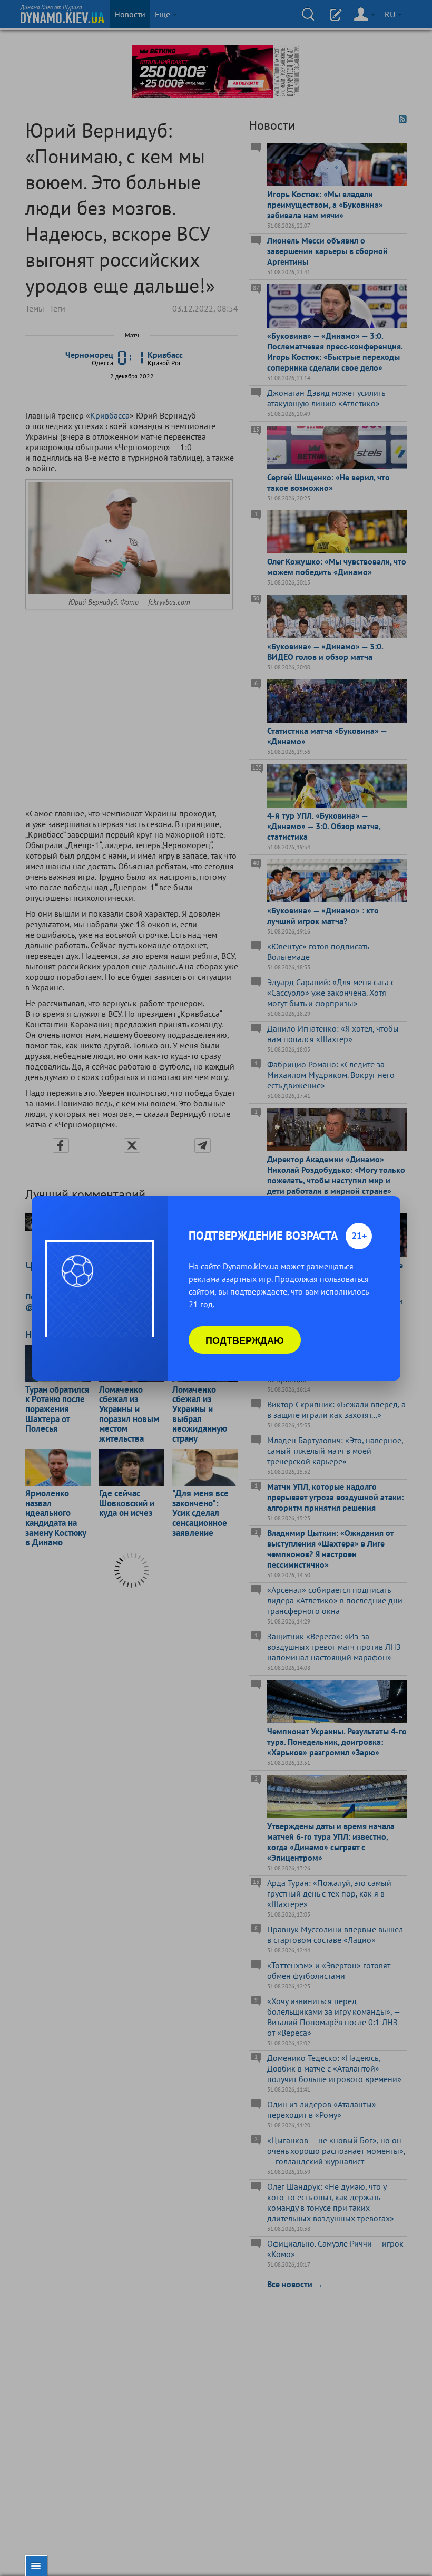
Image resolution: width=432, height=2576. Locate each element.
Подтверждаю (245, 1340)
